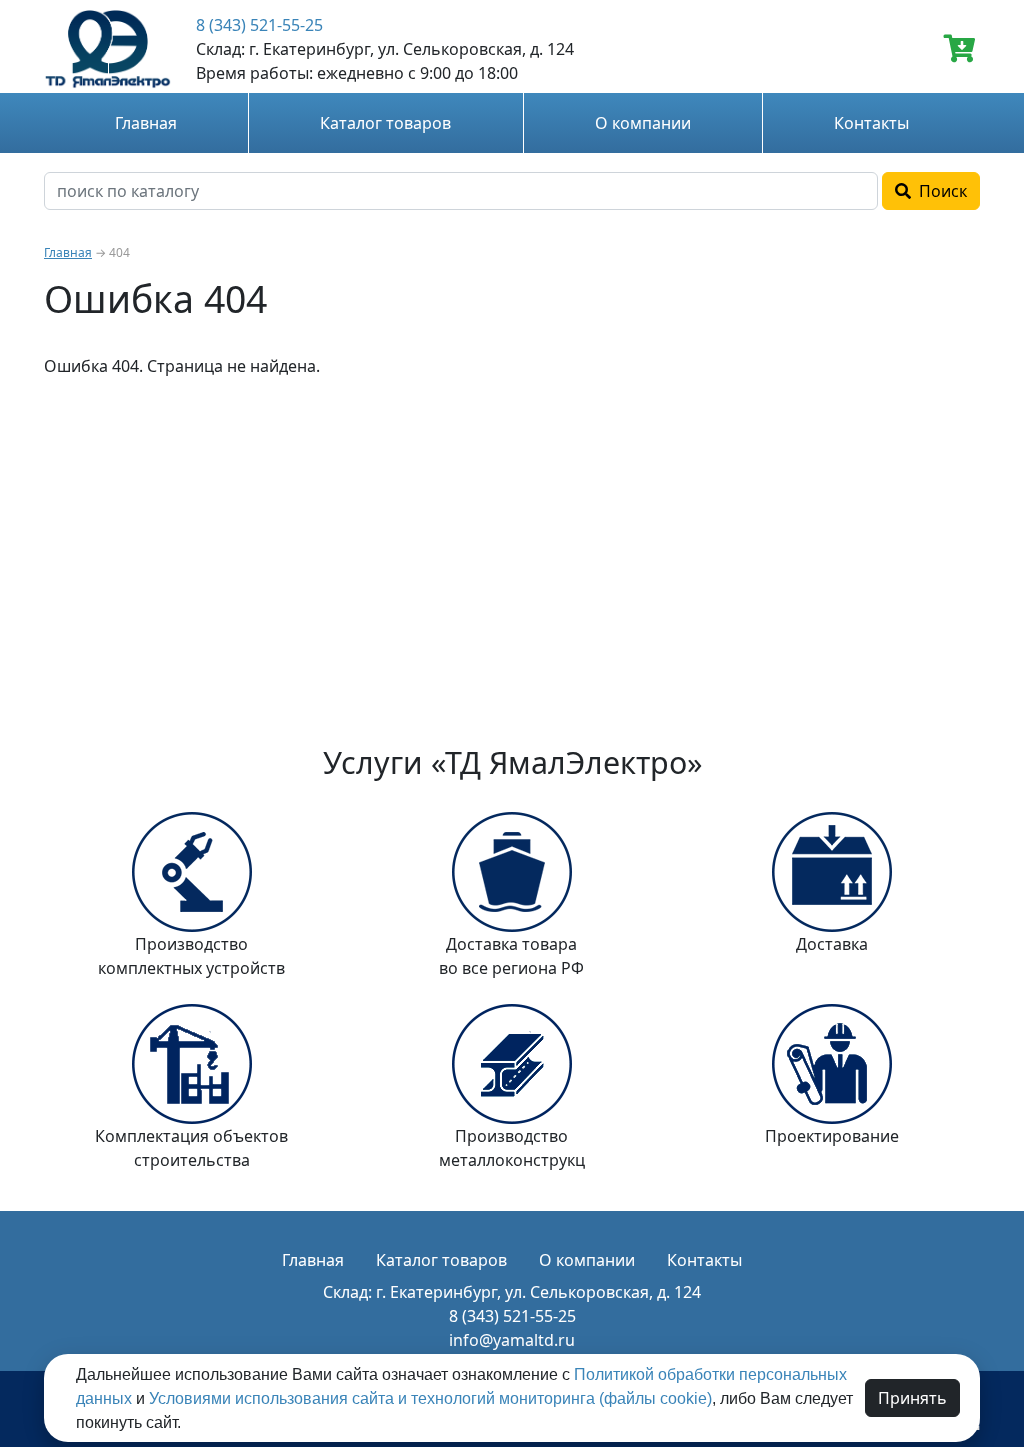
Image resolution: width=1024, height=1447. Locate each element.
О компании (643, 123)
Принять (912, 1398)
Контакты (871, 123)
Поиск (939, 191)
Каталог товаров (385, 123)
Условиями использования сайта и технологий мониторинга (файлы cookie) (430, 1398)
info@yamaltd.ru (512, 1340)
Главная (146, 123)
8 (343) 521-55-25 (259, 25)
